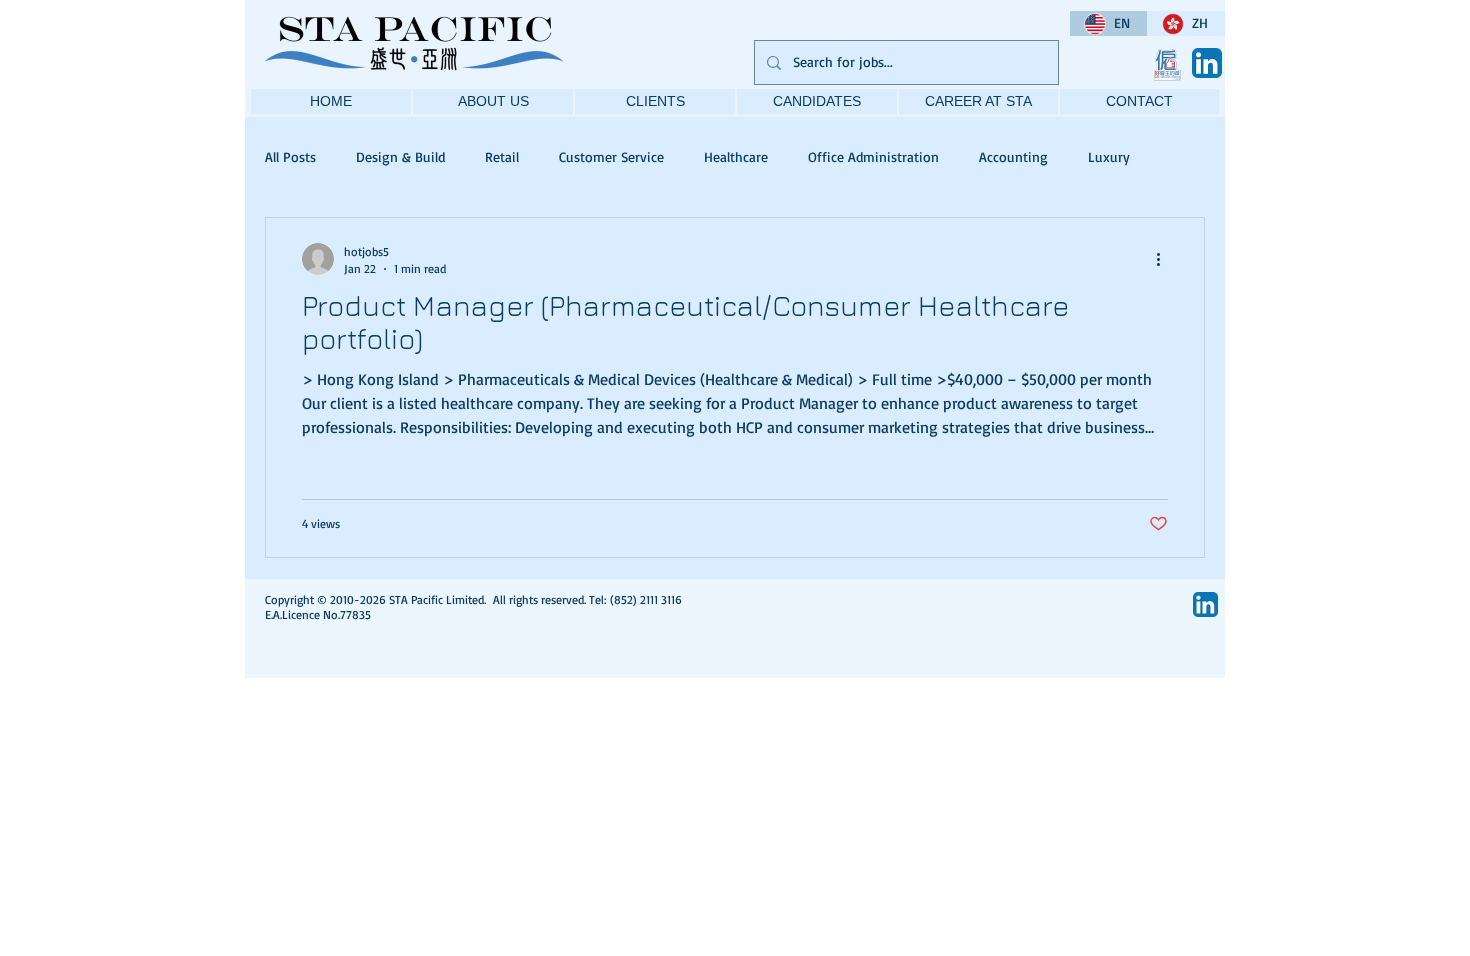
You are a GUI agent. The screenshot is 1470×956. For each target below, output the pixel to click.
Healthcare (736, 156)
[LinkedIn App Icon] (1207, 63)
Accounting (1013, 156)
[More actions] (1165, 259)
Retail (502, 156)
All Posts (290, 156)
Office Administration (873, 156)
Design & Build (400, 156)
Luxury (1109, 156)
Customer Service (611, 156)
